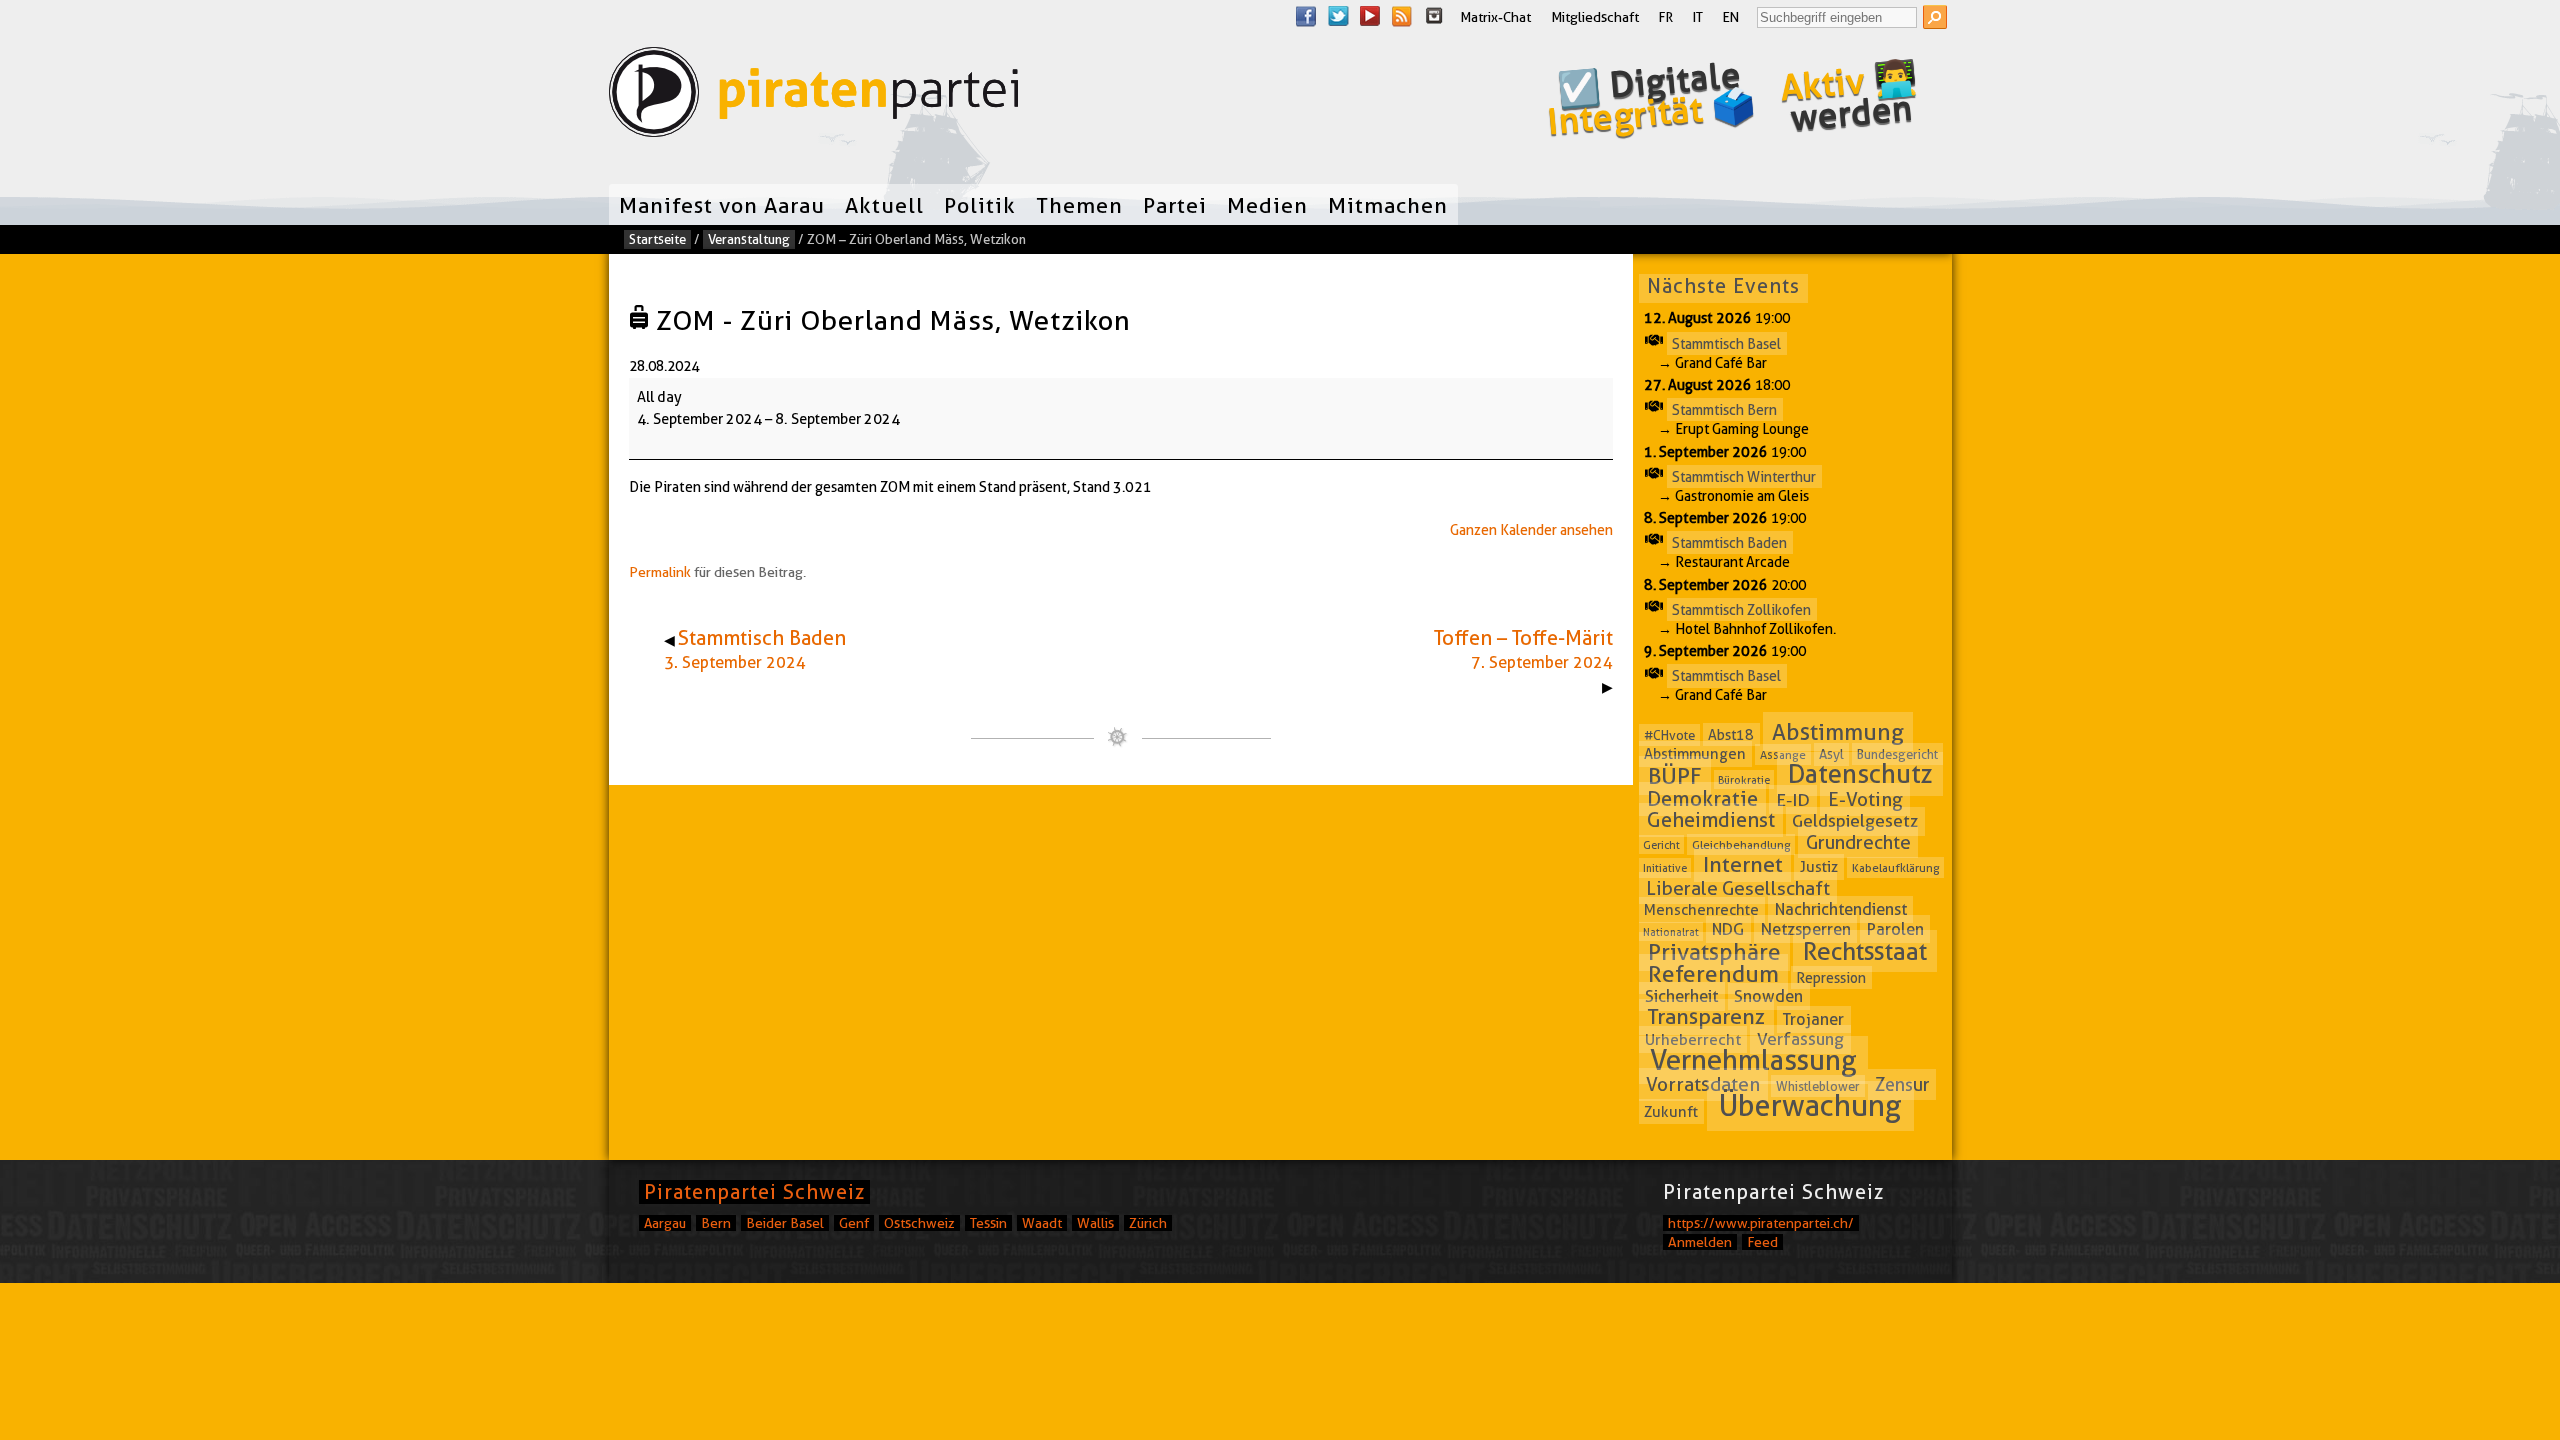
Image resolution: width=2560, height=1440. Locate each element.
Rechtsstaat (1865, 951)
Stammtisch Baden (1729, 543)
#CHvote (1669, 735)
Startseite (657, 239)
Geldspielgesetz (1855, 821)
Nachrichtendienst (1841, 909)
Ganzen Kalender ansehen (1531, 530)
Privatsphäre (1714, 952)
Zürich (1148, 1223)
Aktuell (884, 205)
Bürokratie (1744, 780)
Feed (1762, 1242)
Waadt (1042, 1223)
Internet (1743, 864)
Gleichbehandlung (1741, 844)
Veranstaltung (749, 239)
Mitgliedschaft (1595, 17)
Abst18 (1731, 735)
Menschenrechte (1701, 910)
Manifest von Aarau (722, 205)
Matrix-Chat (1495, 17)
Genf (854, 1223)
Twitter (1338, 16)
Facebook (1306, 16)
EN (1731, 17)
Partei (1175, 205)
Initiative (1665, 868)
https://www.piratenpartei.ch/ (1761, 1223)
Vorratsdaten (1703, 1084)
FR (1666, 17)
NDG (1728, 929)
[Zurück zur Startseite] (813, 96)
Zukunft (1671, 1111)
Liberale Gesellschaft (1738, 888)
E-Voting (1865, 799)
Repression (1831, 977)
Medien (1267, 205)
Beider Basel (785, 1223)
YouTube (1370, 16)
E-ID (1793, 799)
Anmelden (1700, 1242)
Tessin (988, 1223)
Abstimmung (1838, 732)
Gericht (1661, 845)
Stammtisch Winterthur (1744, 476)
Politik (980, 205)
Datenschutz (1860, 774)
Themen (1079, 205)
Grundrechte (1858, 842)
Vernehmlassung (1753, 1060)
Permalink (660, 572)
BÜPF (1675, 776)
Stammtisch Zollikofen (1741, 609)
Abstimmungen (1695, 754)
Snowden (1768, 996)
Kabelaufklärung (1896, 867)
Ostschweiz (919, 1223)
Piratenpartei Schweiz (754, 1192)
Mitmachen (1388, 205)
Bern (716, 1223)
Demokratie (1702, 799)
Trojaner (1813, 1019)
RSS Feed (1402, 16)
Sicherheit (1681, 996)
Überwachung (1810, 1105)
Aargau (665, 1223)
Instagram (1434, 16)
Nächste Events (1723, 286)
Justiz (1819, 867)
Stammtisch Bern (1724, 410)
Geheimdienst (1711, 820)
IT (1698, 17)
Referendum (1713, 974)
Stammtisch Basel (1726, 343)
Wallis (1095, 1223)
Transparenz (1706, 1017)
